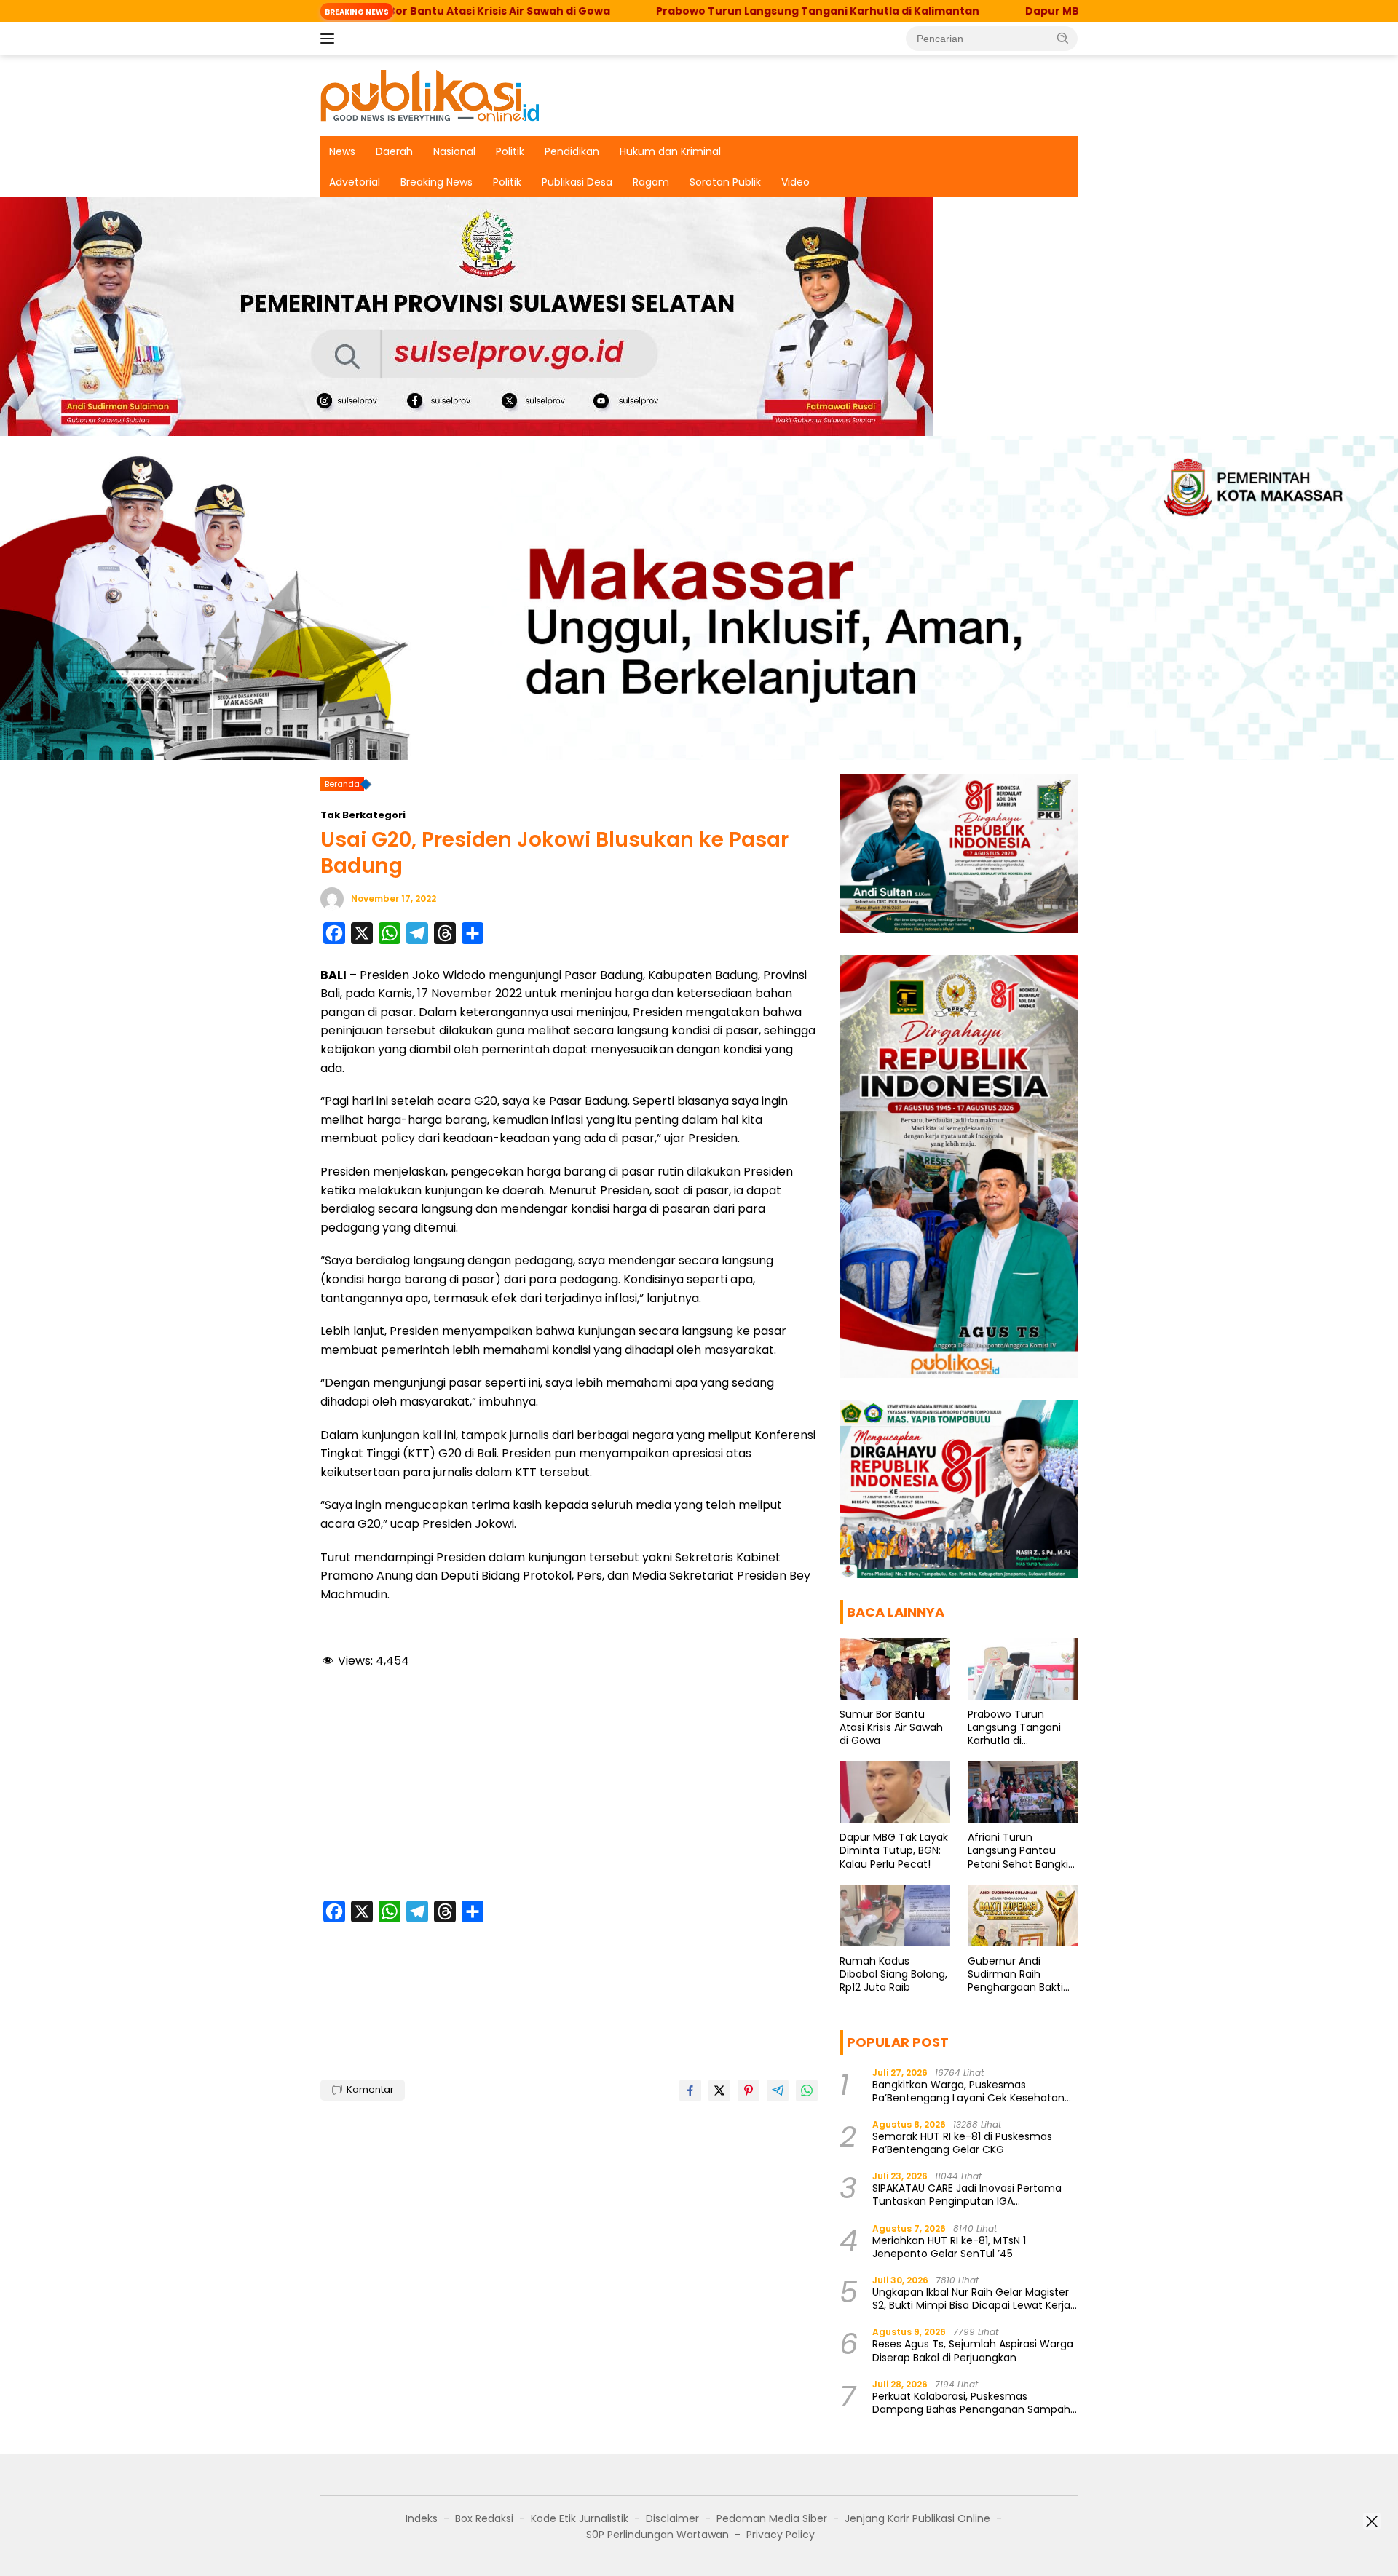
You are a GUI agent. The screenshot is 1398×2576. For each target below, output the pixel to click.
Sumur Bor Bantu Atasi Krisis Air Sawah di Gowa (891, 1728)
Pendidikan (572, 151)
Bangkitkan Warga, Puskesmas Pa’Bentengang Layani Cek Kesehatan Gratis (968, 2090)
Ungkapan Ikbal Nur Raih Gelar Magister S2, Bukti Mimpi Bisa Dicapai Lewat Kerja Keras (971, 2299)
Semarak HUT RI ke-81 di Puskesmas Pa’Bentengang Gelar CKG (962, 2143)
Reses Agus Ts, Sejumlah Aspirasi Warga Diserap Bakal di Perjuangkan (973, 2350)
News (342, 151)
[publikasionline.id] (430, 95)
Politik (510, 151)
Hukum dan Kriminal (670, 151)
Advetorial (355, 182)
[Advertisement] (569, 1787)
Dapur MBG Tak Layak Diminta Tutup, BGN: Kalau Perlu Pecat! (894, 1851)
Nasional (454, 151)
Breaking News (437, 182)
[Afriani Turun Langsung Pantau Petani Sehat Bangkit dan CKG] (1023, 1792)
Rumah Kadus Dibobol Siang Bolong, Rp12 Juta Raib (893, 1974)
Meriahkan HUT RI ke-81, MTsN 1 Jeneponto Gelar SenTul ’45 (949, 2246)
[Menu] (330, 39)
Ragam (651, 182)
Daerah (394, 151)
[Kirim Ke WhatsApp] (807, 2090)
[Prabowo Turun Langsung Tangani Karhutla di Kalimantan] (1023, 1669)
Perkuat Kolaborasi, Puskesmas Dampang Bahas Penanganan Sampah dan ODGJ (971, 2403)
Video (795, 182)
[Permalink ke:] (332, 898)
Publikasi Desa (577, 182)
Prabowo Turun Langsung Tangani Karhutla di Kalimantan (705, 11)
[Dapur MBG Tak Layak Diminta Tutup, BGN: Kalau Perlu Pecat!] (895, 1792)
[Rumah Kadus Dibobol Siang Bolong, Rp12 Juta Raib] (895, 1916)
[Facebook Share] (690, 2090)
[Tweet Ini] (719, 2090)
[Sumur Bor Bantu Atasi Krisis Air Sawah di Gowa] (895, 1669)
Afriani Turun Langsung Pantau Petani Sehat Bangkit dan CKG (1020, 1851)
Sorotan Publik (725, 182)
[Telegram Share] (778, 2090)
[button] (1063, 38)
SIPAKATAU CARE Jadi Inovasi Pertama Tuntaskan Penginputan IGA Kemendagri (967, 2195)
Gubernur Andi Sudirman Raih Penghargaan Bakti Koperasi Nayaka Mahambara (1015, 1974)
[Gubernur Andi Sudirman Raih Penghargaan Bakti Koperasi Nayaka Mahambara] (1023, 1916)
